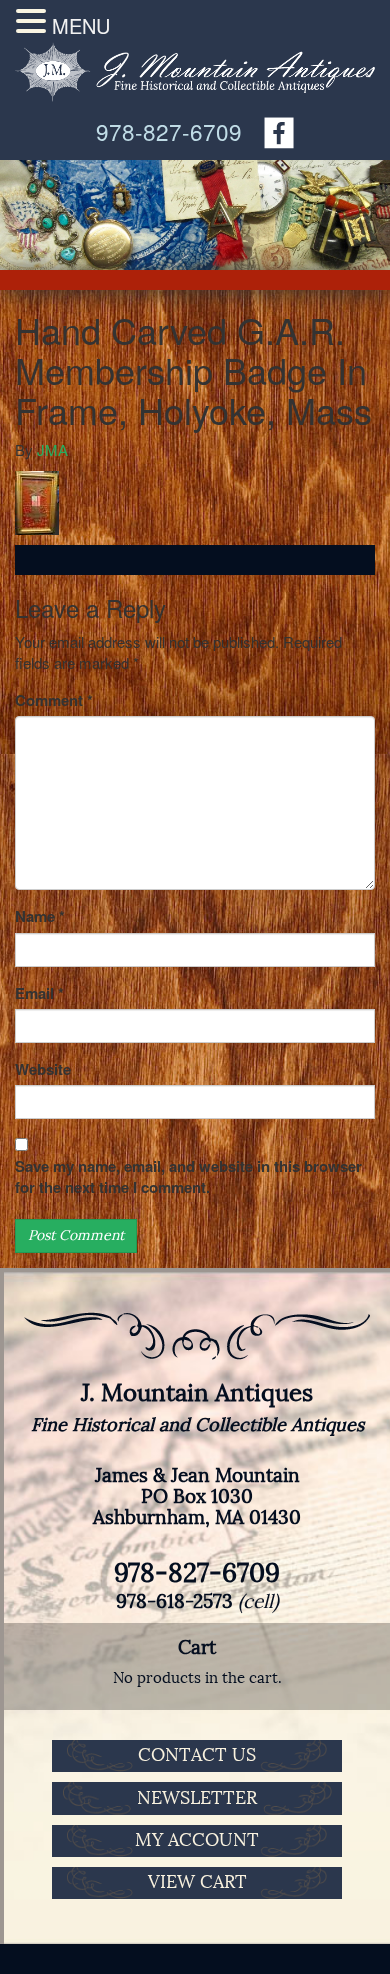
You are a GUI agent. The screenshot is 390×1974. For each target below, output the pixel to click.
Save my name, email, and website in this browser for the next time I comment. (188, 1177)
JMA (52, 449)
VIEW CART (197, 1882)
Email (39, 993)
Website (43, 1069)
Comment (54, 700)
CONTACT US (197, 1755)
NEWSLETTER (197, 1798)
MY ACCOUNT (197, 1840)
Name (40, 916)
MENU (81, 25)
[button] (34, 21)
